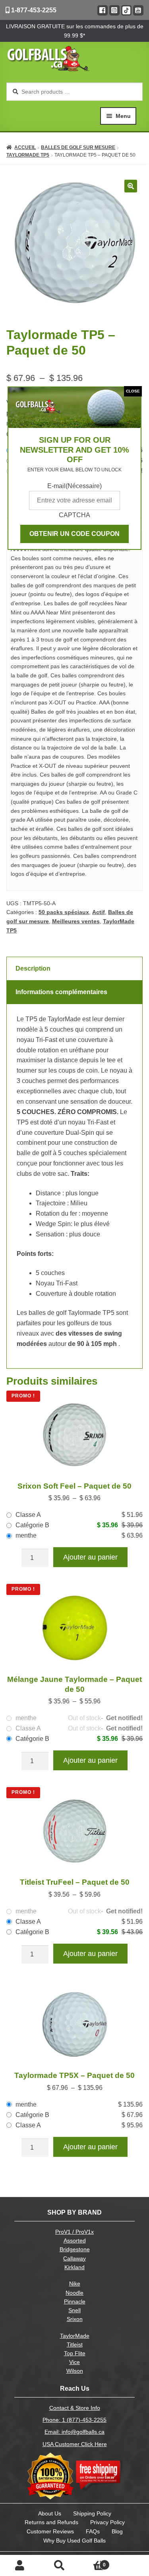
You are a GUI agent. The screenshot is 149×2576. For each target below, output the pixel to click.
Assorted (75, 2241)
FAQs (93, 2531)
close (133, 391)
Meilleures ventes (76, 921)
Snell (74, 2310)
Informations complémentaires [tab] (61, 992)
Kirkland (74, 2267)
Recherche (60, 2566)
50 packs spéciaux (64, 912)
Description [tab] (33, 968)
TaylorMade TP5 (28, 155)
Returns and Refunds (51, 2522)
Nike (75, 2284)
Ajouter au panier (90, 1557)
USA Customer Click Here (75, 2444)
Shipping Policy (92, 2513)
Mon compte (20, 2566)
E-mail (74, 486)
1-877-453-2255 (33, 10)
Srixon (75, 2319)
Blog (117, 2531)
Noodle (74, 2293)
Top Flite (75, 2353)
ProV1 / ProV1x (74, 2232)
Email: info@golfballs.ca (74, 2432)
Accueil (25, 147)
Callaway (74, 2259)
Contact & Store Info (75, 2408)
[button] (131, 186)
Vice (74, 2362)
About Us (50, 2513)
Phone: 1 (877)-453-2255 (74, 2420)
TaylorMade (75, 2336)
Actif (99, 912)
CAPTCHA (74, 515)
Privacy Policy (107, 2522)
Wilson (75, 2371)
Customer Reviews (50, 2531)
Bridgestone (75, 2249)
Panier (93, 2562)
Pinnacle (75, 2302)
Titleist (75, 2345)
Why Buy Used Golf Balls (74, 2541)
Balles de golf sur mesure (78, 147)
